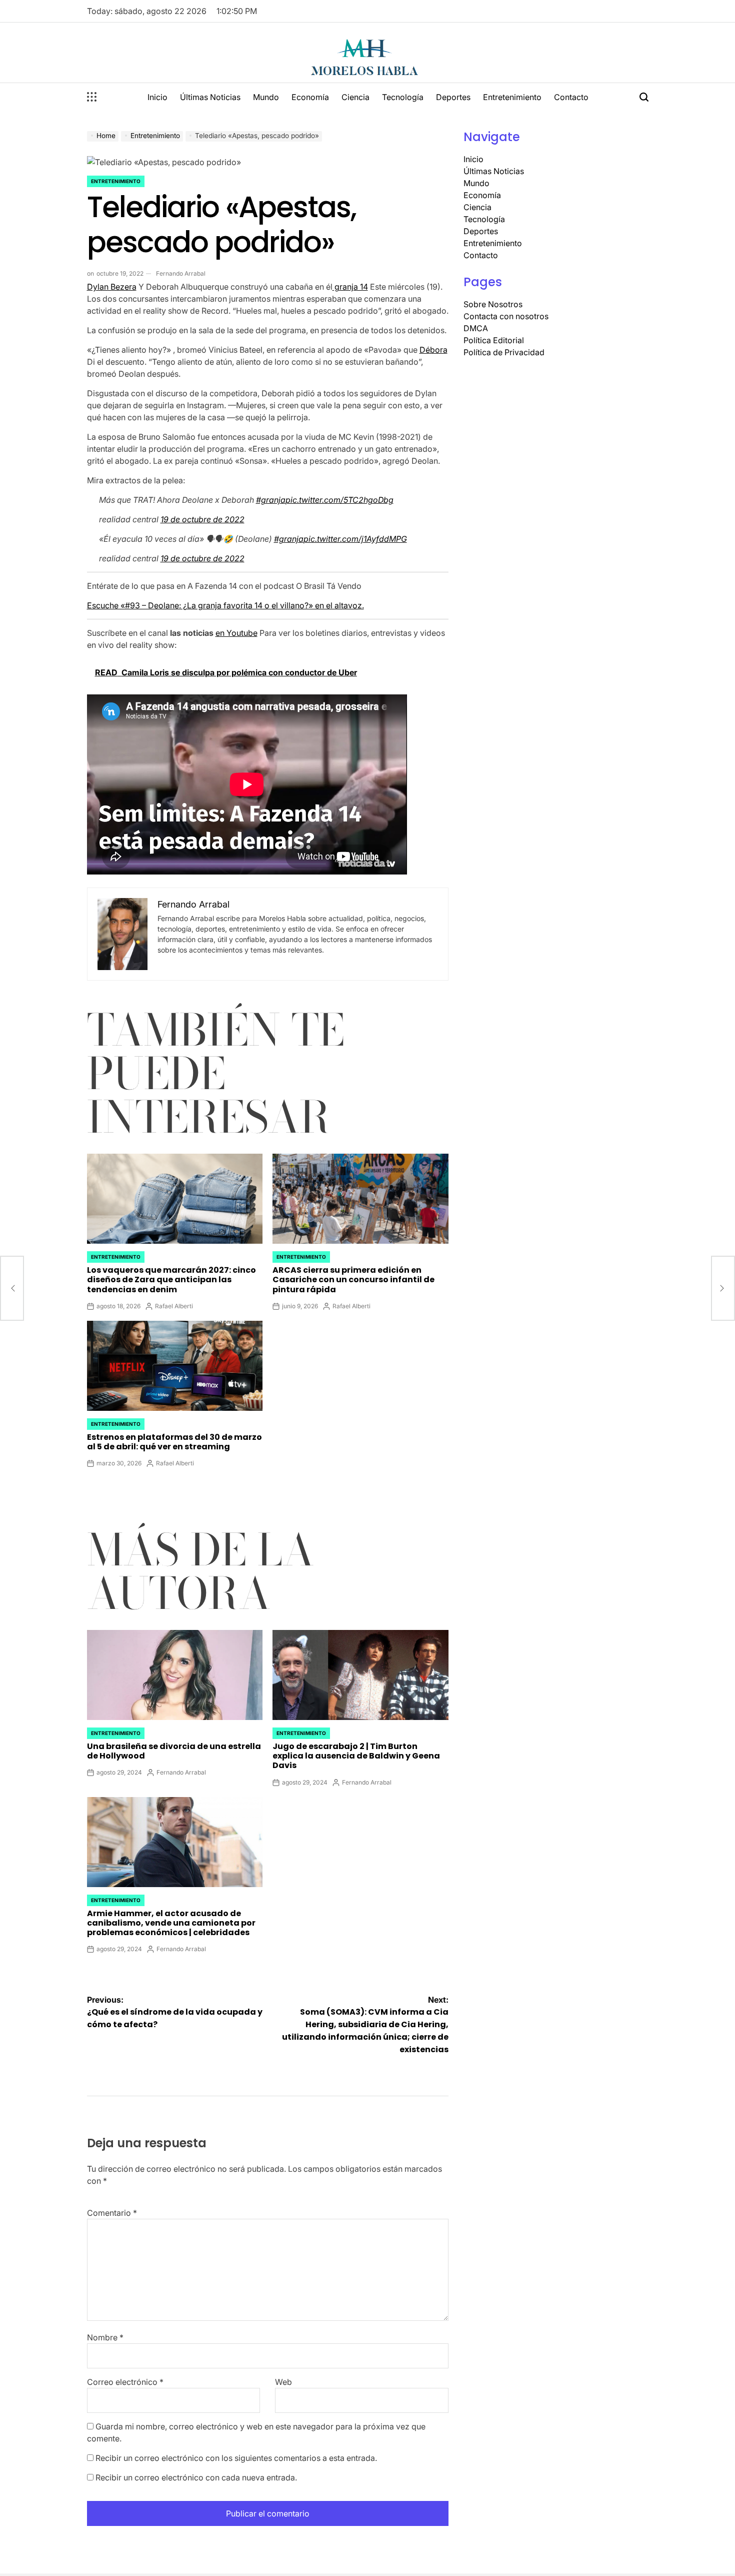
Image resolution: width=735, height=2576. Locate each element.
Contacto (571, 97)
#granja (271, 500)
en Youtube (236, 633)
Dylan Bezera (112, 287)
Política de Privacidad (504, 352)
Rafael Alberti (174, 1306)
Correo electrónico (125, 2382)
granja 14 (350, 287)
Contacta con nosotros (506, 316)
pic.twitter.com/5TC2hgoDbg (339, 500)
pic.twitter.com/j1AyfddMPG (355, 539)
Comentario (112, 2213)
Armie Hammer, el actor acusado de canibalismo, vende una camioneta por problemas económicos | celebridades (171, 1923)
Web (283, 2382)
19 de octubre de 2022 (202, 519)
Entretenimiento (512, 97)
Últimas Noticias (210, 97)
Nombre (105, 2337)
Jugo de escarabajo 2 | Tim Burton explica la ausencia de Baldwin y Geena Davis (356, 1756)
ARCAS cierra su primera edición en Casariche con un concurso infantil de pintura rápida (353, 1279)
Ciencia (355, 97)
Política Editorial (494, 340)
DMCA (476, 328)
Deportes (453, 97)
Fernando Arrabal (181, 273)
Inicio (157, 97)
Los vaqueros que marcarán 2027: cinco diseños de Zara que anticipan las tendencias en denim (171, 1279)
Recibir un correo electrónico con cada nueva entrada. (196, 2477)
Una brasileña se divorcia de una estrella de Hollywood (174, 1751)
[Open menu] (92, 97)
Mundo (266, 97)
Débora (433, 350)
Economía (310, 97)
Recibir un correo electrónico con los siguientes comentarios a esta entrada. (236, 2458)
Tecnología (403, 97)
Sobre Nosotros (493, 304)
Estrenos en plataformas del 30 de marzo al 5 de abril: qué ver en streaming (174, 1442)
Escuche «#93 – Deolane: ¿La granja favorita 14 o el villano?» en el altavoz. (225, 605)
